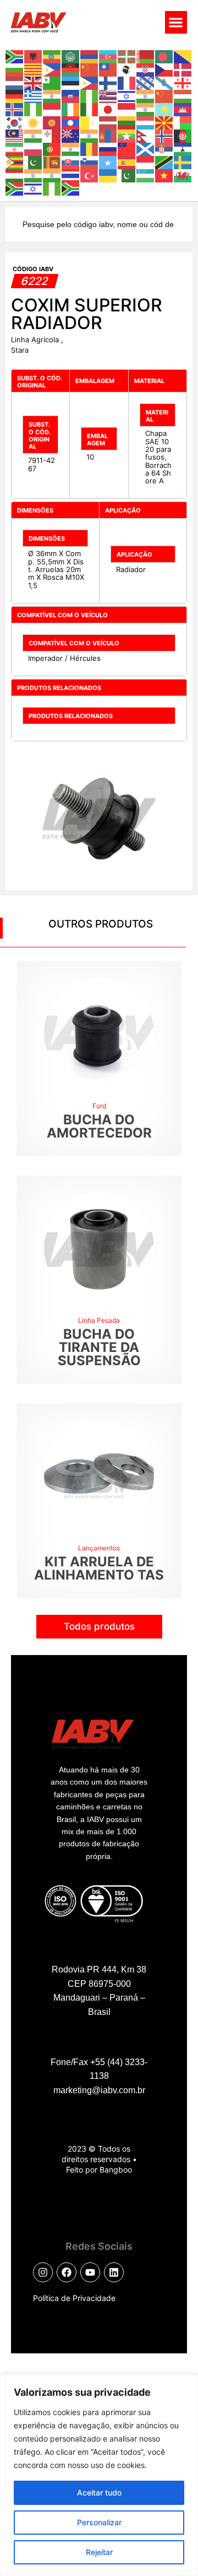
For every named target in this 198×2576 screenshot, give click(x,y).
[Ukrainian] (108, 175)
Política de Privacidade (74, 2298)
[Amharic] (52, 56)
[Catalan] (34, 69)
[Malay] (15, 135)
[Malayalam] (34, 135)
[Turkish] (90, 175)
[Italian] (90, 109)
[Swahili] (164, 161)
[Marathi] (90, 135)
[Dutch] (15, 82)
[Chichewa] (71, 69)
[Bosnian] (183, 56)
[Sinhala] (52, 161)
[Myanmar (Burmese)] (127, 135)
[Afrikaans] (15, 56)
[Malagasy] (183, 122)
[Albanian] (34, 56)
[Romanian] (90, 148)
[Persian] (15, 148)
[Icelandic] (15, 109)
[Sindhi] (34, 161)
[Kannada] (146, 109)
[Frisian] (146, 82)
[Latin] (90, 122)
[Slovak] (71, 161)
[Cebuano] (52, 69)
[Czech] (164, 69)
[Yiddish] (34, 188)
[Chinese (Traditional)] (108, 69)
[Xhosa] (15, 188)
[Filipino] (90, 82)
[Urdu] (127, 175)
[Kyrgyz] (52, 122)
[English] (34, 82)
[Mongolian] (108, 135)
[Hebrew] (127, 95)
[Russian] (108, 148)
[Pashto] (183, 135)
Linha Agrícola (36, 339)
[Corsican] (127, 69)
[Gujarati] (52, 95)
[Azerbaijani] (108, 56)
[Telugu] (52, 175)
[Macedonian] (164, 122)
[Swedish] (183, 161)
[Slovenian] (90, 161)
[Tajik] (15, 175)
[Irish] (71, 109)
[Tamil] (34, 175)
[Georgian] (183, 82)
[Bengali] (164, 56)
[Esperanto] (52, 82)
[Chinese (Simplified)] (90, 69)
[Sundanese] (146, 161)
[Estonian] (71, 82)
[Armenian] (90, 56)
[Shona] (15, 161)
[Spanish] (127, 161)
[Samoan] (127, 148)
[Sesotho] (183, 148)
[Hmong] (164, 95)
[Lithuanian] (127, 122)
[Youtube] (90, 2272)
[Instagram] (43, 2272)
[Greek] (34, 95)
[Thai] (71, 175)
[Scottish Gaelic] (146, 148)
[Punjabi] (71, 148)
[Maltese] (52, 135)
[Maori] (71, 135)
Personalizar (99, 2522)
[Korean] (15, 122)
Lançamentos (99, 1548)
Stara (20, 350)
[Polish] (34, 148)
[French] (127, 82)
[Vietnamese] (164, 175)
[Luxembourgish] (146, 122)
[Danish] (183, 69)
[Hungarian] (183, 95)
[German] (15, 95)
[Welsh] (183, 175)
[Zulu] (71, 188)
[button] (176, 22)
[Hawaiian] (108, 95)
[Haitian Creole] (71, 95)
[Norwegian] (164, 135)
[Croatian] (146, 69)
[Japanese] (108, 109)
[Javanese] (127, 109)
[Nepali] (146, 135)
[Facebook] (67, 2272)
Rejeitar (99, 2552)
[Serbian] (164, 148)
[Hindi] (146, 95)
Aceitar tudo (99, 2493)
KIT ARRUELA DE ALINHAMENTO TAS (99, 1568)
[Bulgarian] (15, 69)
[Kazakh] (164, 109)
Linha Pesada (99, 1320)
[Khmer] (183, 109)
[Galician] (164, 82)
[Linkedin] (114, 2272)
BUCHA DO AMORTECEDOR (99, 1126)
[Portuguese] (52, 148)
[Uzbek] (146, 175)
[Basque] (127, 56)
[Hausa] (90, 95)
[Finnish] (108, 82)
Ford (99, 1106)
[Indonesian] (52, 109)
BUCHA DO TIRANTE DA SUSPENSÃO (99, 1347)
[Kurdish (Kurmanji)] (34, 122)
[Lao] (71, 122)
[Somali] (108, 161)
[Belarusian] (146, 56)
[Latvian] (108, 122)
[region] (99, 2475)
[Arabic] (71, 56)
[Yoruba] (52, 188)
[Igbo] (34, 109)
